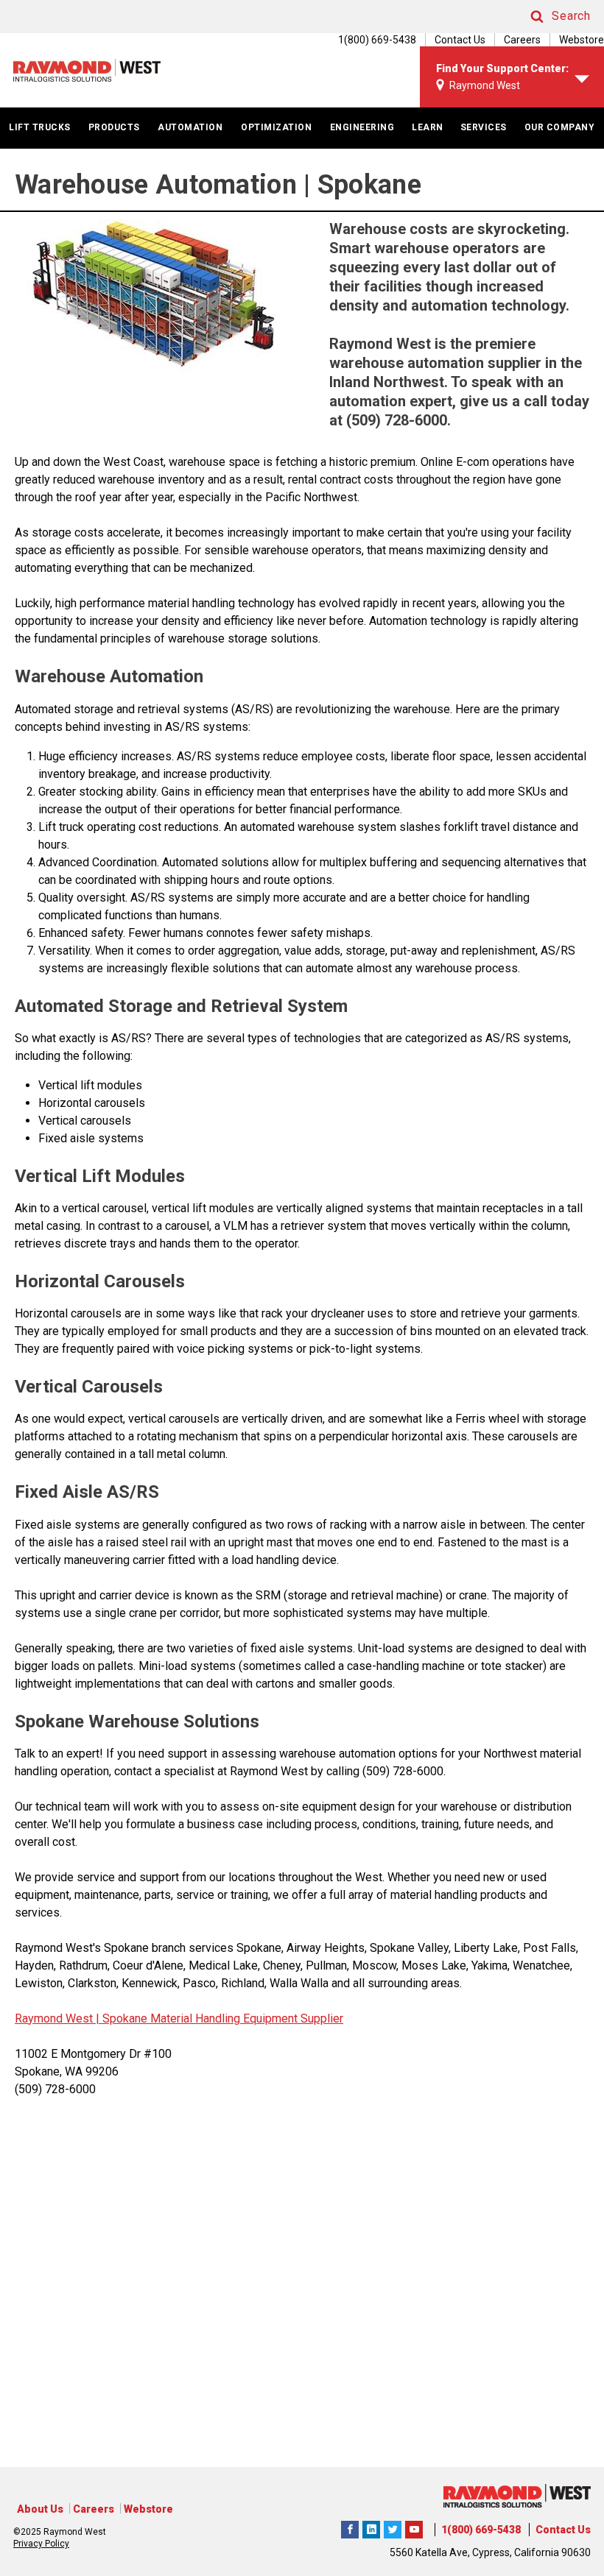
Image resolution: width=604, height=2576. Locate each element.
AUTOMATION (190, 127)
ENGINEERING (362, 127)
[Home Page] (87, 70)
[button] (547, 17)
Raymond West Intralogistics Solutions (350, 2527)
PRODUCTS (114, 127)
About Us (40, 2509)
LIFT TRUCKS (40, 127)
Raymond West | (57, 2018)
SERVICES (484, 127)
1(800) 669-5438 (481, 2530)
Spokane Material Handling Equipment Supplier (221, 2018)
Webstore (582, 40)
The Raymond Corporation (414, 2527)
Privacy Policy (41, 2544)
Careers (522, 40)
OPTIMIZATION (276, 127)
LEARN (428, 127)
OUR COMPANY (560, 127)
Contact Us (460, 40)
